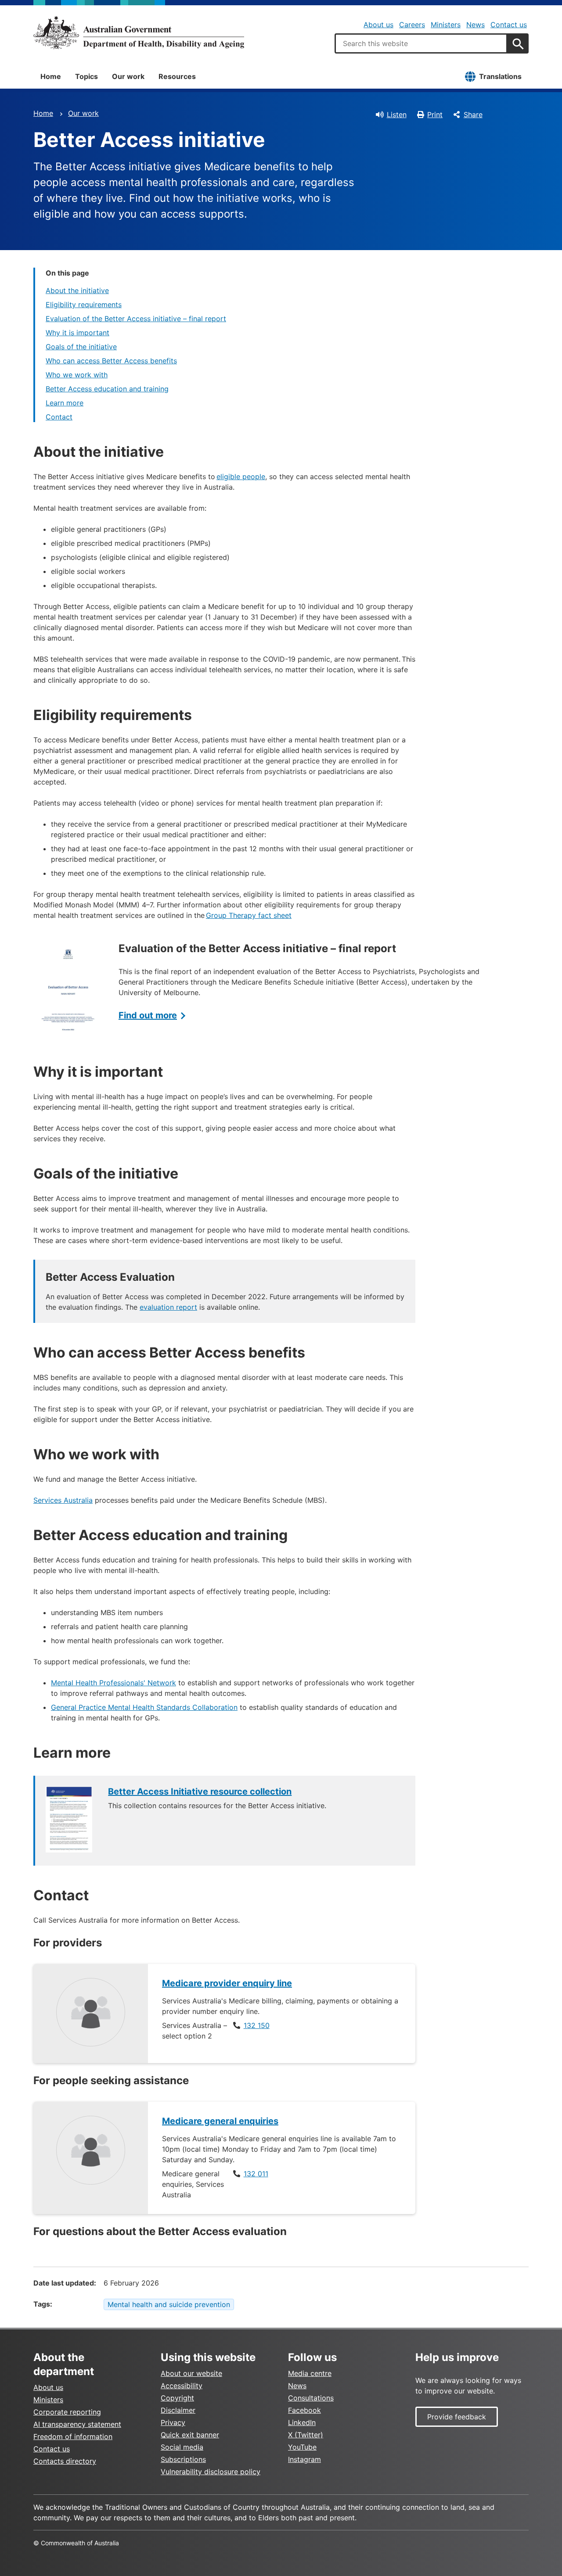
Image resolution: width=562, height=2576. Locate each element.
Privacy (173, 2422)
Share (473, 115)
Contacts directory (65, 2461)
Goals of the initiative (81, 347)
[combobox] (421, 43)
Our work (128, 76)
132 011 (256, 2174)
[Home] (139, 32)
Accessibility (182, 2386)
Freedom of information (73, 2436)
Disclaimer (178, 2410)
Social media (182, 2447)
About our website (191, 2373)
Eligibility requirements (84, 305)
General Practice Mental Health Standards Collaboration (144, 1707)
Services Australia (63, 1500)
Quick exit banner (190, 2435)
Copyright (177, 2398)
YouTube (302, 2447)
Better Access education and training (107, 389)
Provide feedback (457, 2417)
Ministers (446, 25)
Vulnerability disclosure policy (211, 2472)
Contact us (509, 25)
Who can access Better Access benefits (111, 361)
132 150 (257, 2025)
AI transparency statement (77, 2424)
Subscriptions (183, 2459)
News (476, 25)
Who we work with (77, 375)
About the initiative (77, 290)
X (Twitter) (306, 2435)
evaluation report (168, 1307)
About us (378, 25)
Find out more (148, 1015)
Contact (59, 417)
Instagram (304, 2459)
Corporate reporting (67, 2412)
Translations (500, 76)
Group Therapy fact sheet (249, 915)
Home (51, 76)
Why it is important (77, 333)
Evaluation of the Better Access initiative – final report (136, 319)
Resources (177, 76)
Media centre (310, 2373)
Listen (397, 115)
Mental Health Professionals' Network (113, 1683)
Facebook (304, 2410)
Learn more (65, 403)
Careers (412, 25)
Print (435, 115)
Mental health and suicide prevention (169, 2304)
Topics (86, 76)
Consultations (311, 2398)
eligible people (241, 477)
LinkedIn (302, 2422)
